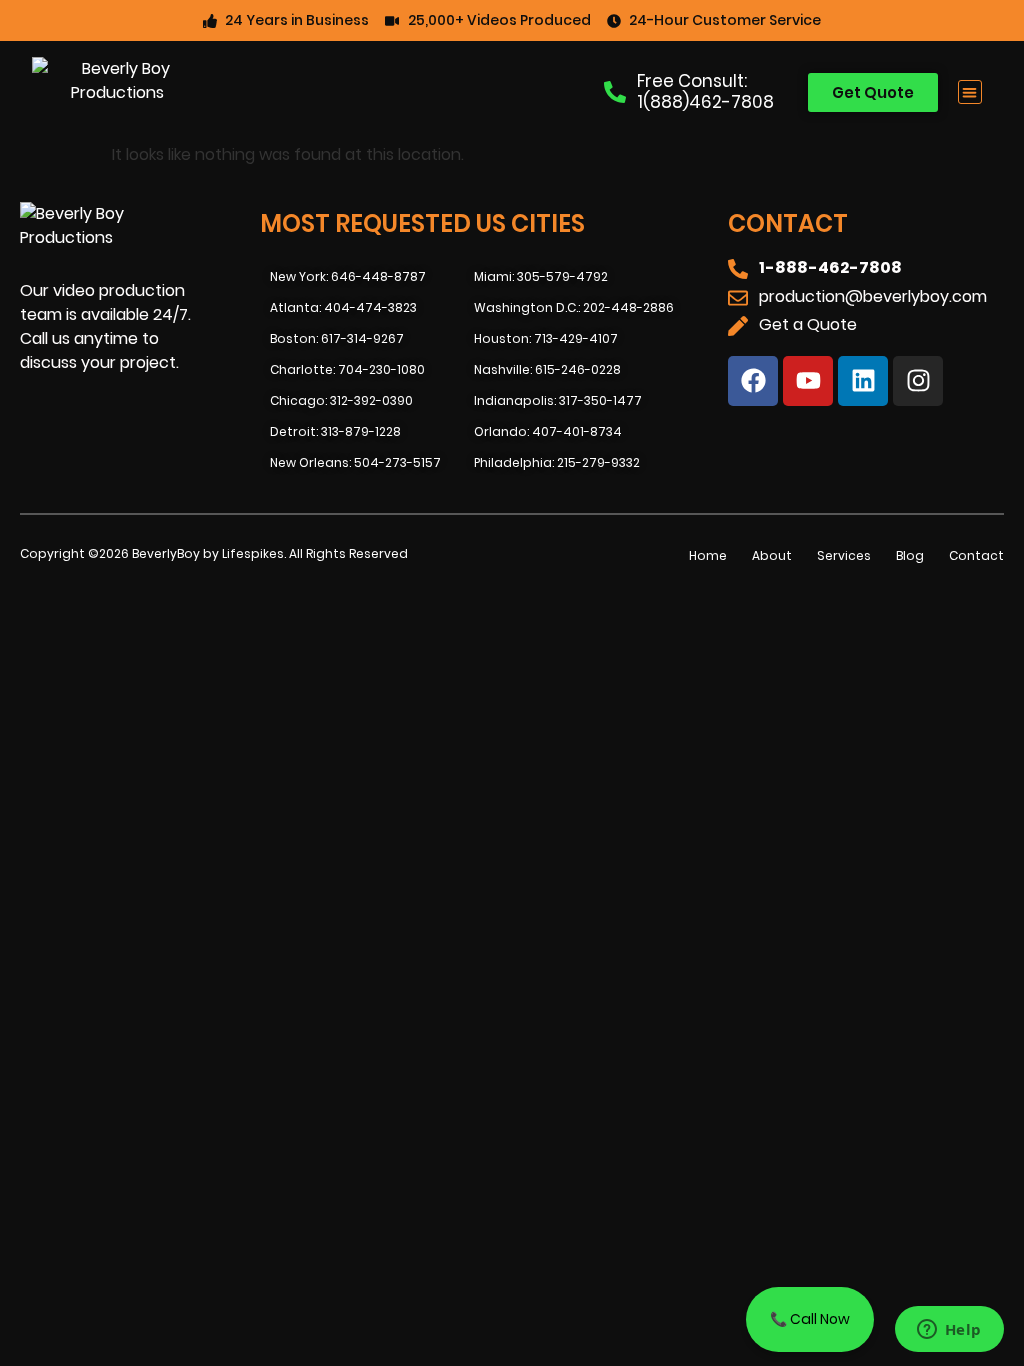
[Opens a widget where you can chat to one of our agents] (949, 1331)
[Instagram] (918, 381)
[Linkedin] (863, 381)
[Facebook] (753, 381)
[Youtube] (808, 381)
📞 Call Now (810, 1319)
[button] (970, 92)
